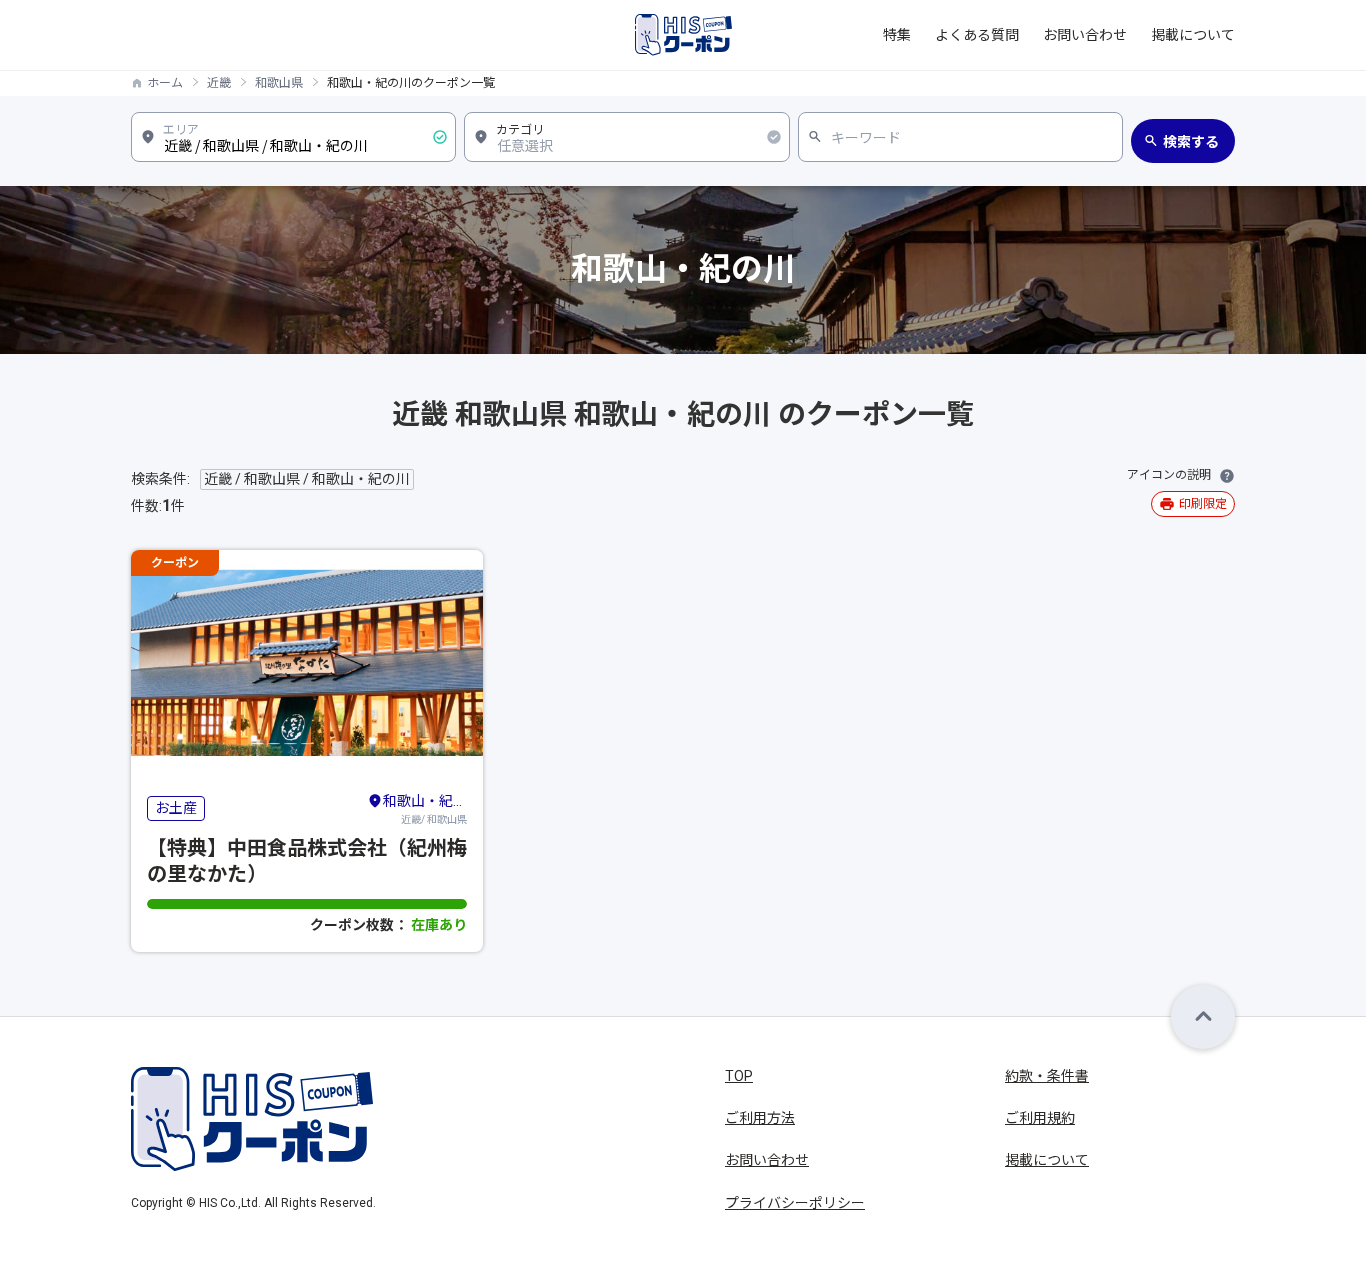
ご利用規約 (1040, 1118)
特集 (897, 35)
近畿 (219, 83)
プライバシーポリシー (795, 1203)
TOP (739, 1076)
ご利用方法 (760, 1118)
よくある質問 (977, 35)
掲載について (1193, 35)
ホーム (165, 83)
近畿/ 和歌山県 (425, 809)
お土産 (176, 808)
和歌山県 (279, 83)
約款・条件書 (1047, 1076)
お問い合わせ (1085, 35)
